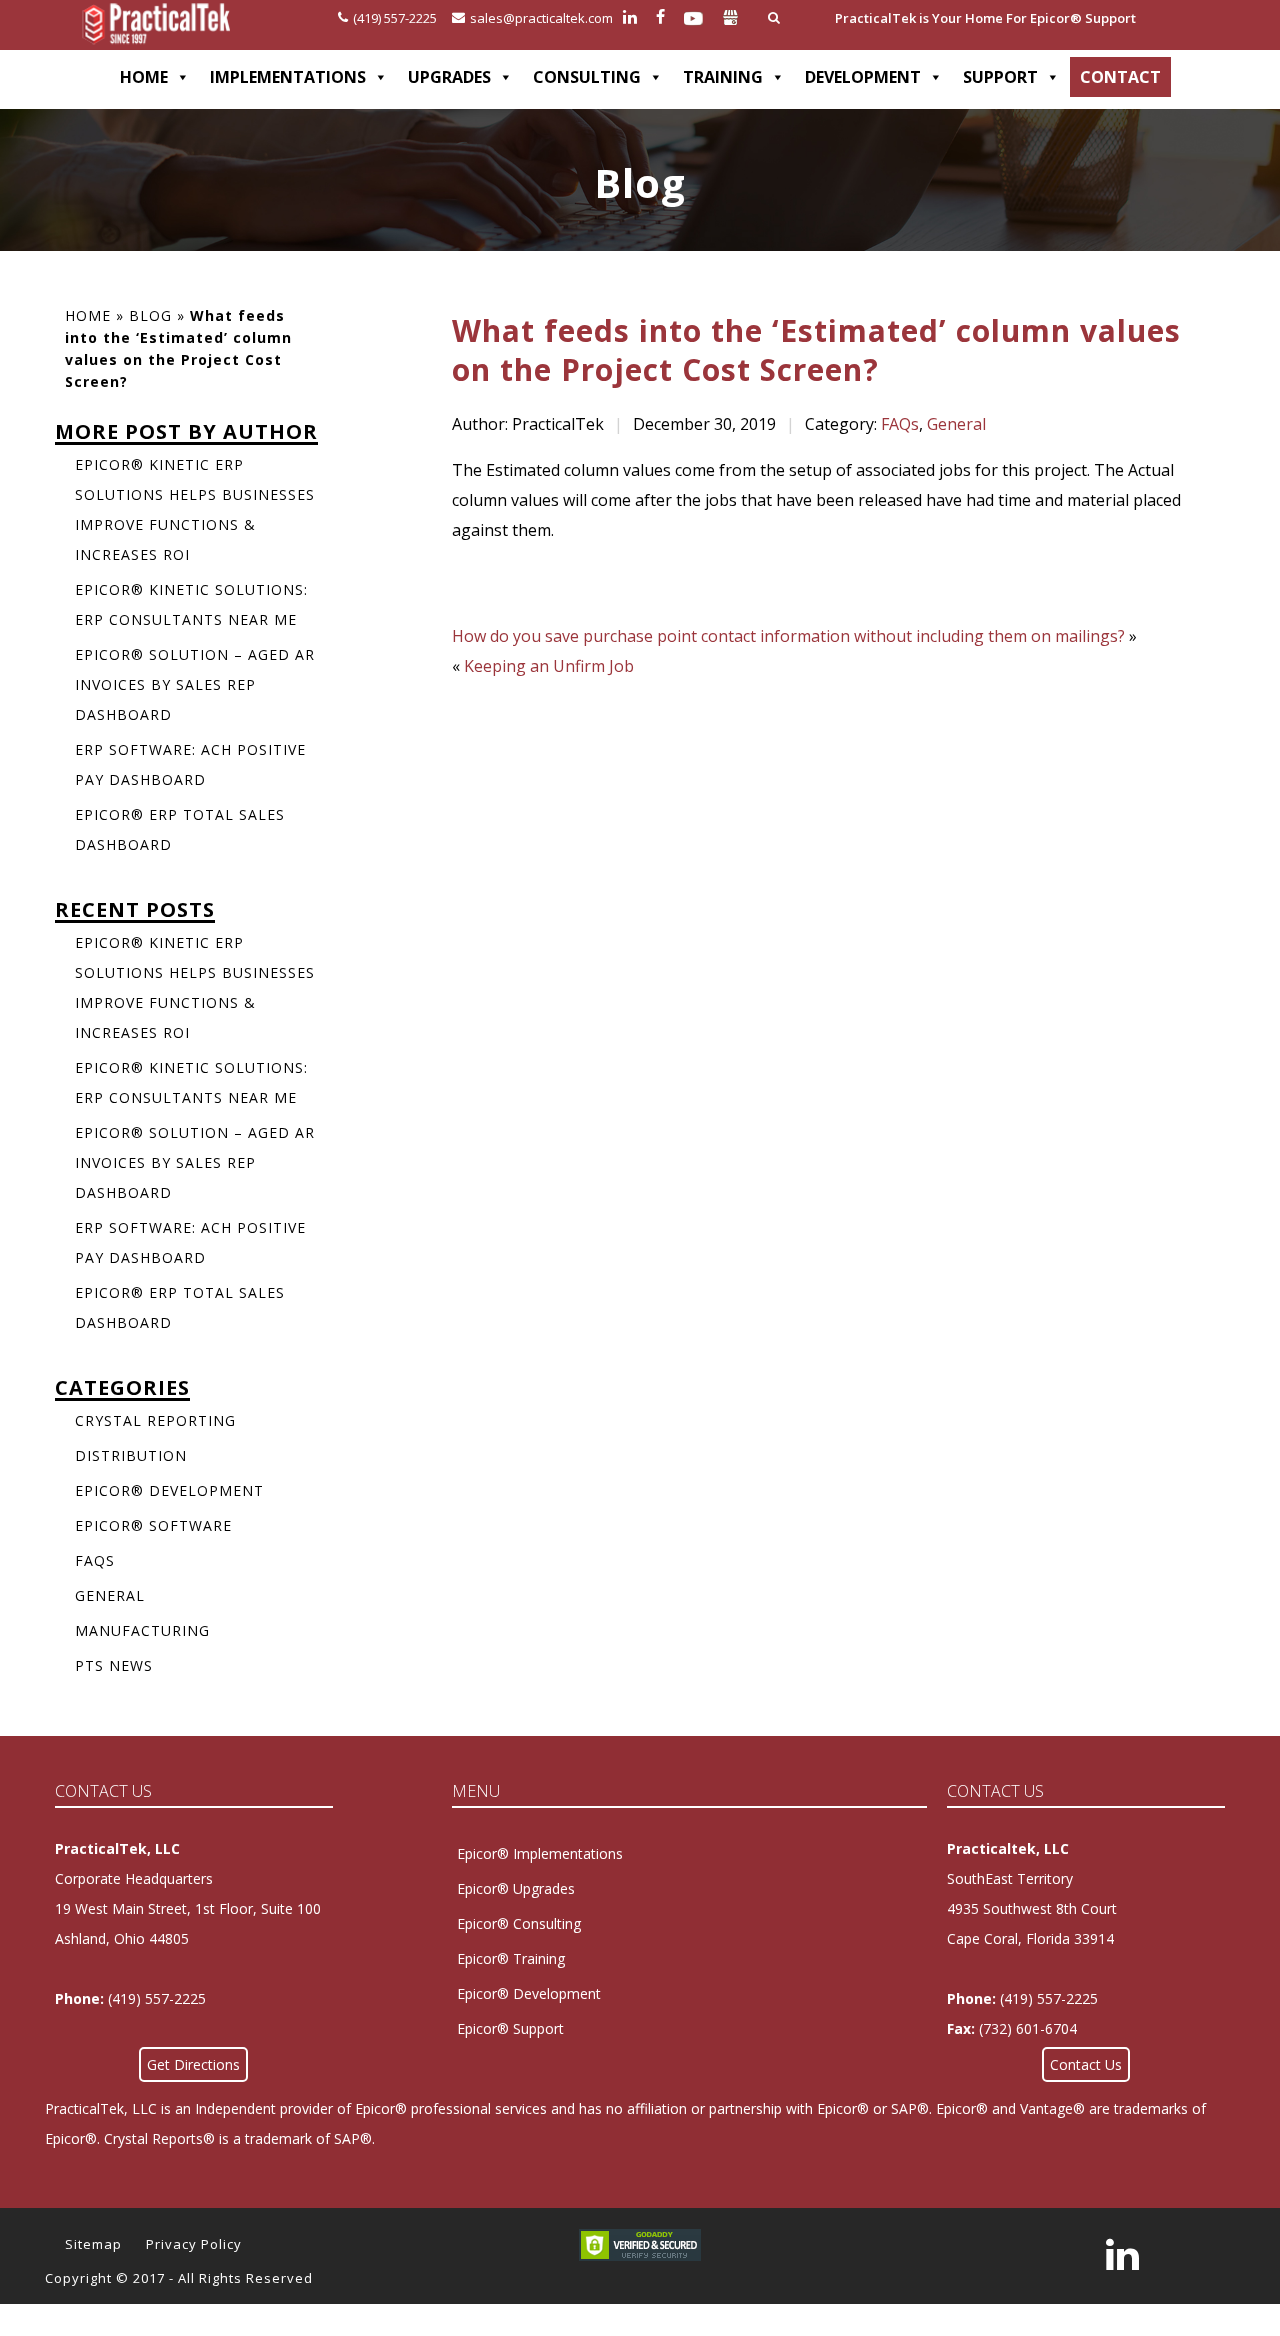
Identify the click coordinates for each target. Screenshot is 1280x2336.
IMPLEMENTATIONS (288, 77)
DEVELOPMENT (863, 77)
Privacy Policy (194, 2244)
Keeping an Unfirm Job (549, 666)
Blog (150, 315)
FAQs (900, 424)
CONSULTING (587, 77)
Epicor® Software (153, 1525)
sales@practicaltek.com (541, 18)
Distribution (131, 1455)
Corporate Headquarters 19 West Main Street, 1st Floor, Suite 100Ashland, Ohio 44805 (188, 1908)
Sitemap (93, 2244)
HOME (144, 77)
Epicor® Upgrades (516, 1888)
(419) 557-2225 (395, 18)
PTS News (114, 1665)
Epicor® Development (169, 1490)
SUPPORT (1000, 77)
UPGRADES (449, 77)
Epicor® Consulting (519, 1923)
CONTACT (1120, 77)
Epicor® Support (510, 2028)
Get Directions (193, 2064)
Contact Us (1086, 2064)
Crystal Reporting (155, 1420)
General (956, 424)
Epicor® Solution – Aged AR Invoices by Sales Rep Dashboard (195, 684)
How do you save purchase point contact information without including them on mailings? (788, 636)
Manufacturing (142, 1630)
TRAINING (723, 77)
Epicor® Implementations (540, 1853)
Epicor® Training (511, 1958)
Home (88, 315)
